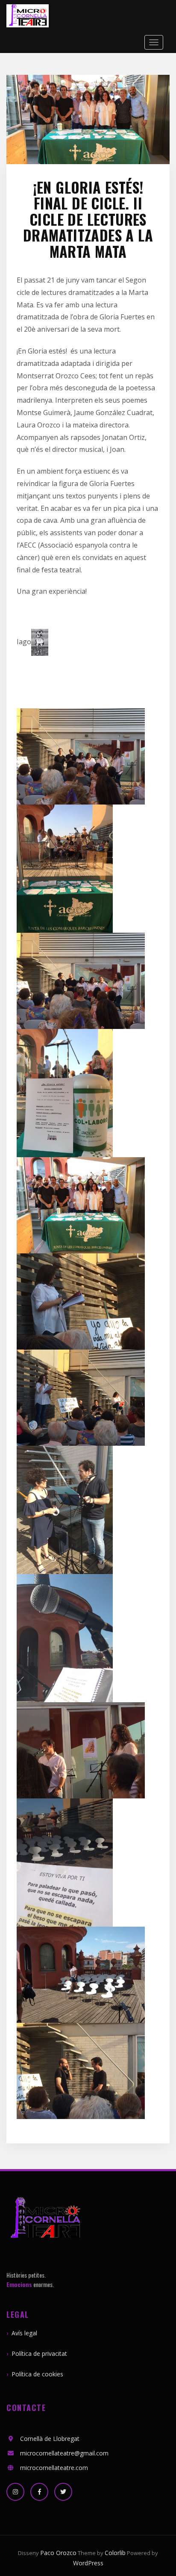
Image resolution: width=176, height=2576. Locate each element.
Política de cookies (37, 2374)
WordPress (88, 2563)
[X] (63, 2492)
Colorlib (115, 2553)
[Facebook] (39, 2492)
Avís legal (24, 2333)
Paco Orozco (58, 2553)
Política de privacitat (39, 2353)
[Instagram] (15, 2492)
